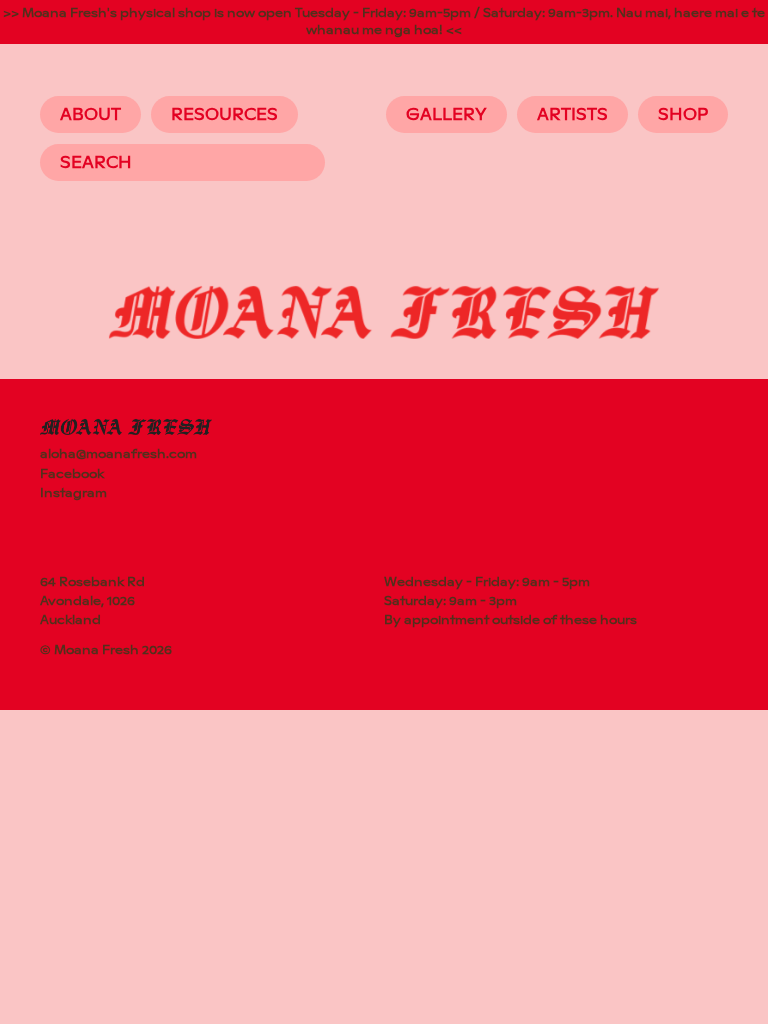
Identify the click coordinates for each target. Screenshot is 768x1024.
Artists (572, 114)
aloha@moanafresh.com (118, 454)
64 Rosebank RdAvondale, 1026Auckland (92, 601)
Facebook (72, 474)
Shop (683, 114)
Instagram (73, 493)
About (90, 114)
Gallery (446, 114)
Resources (224, 114)
